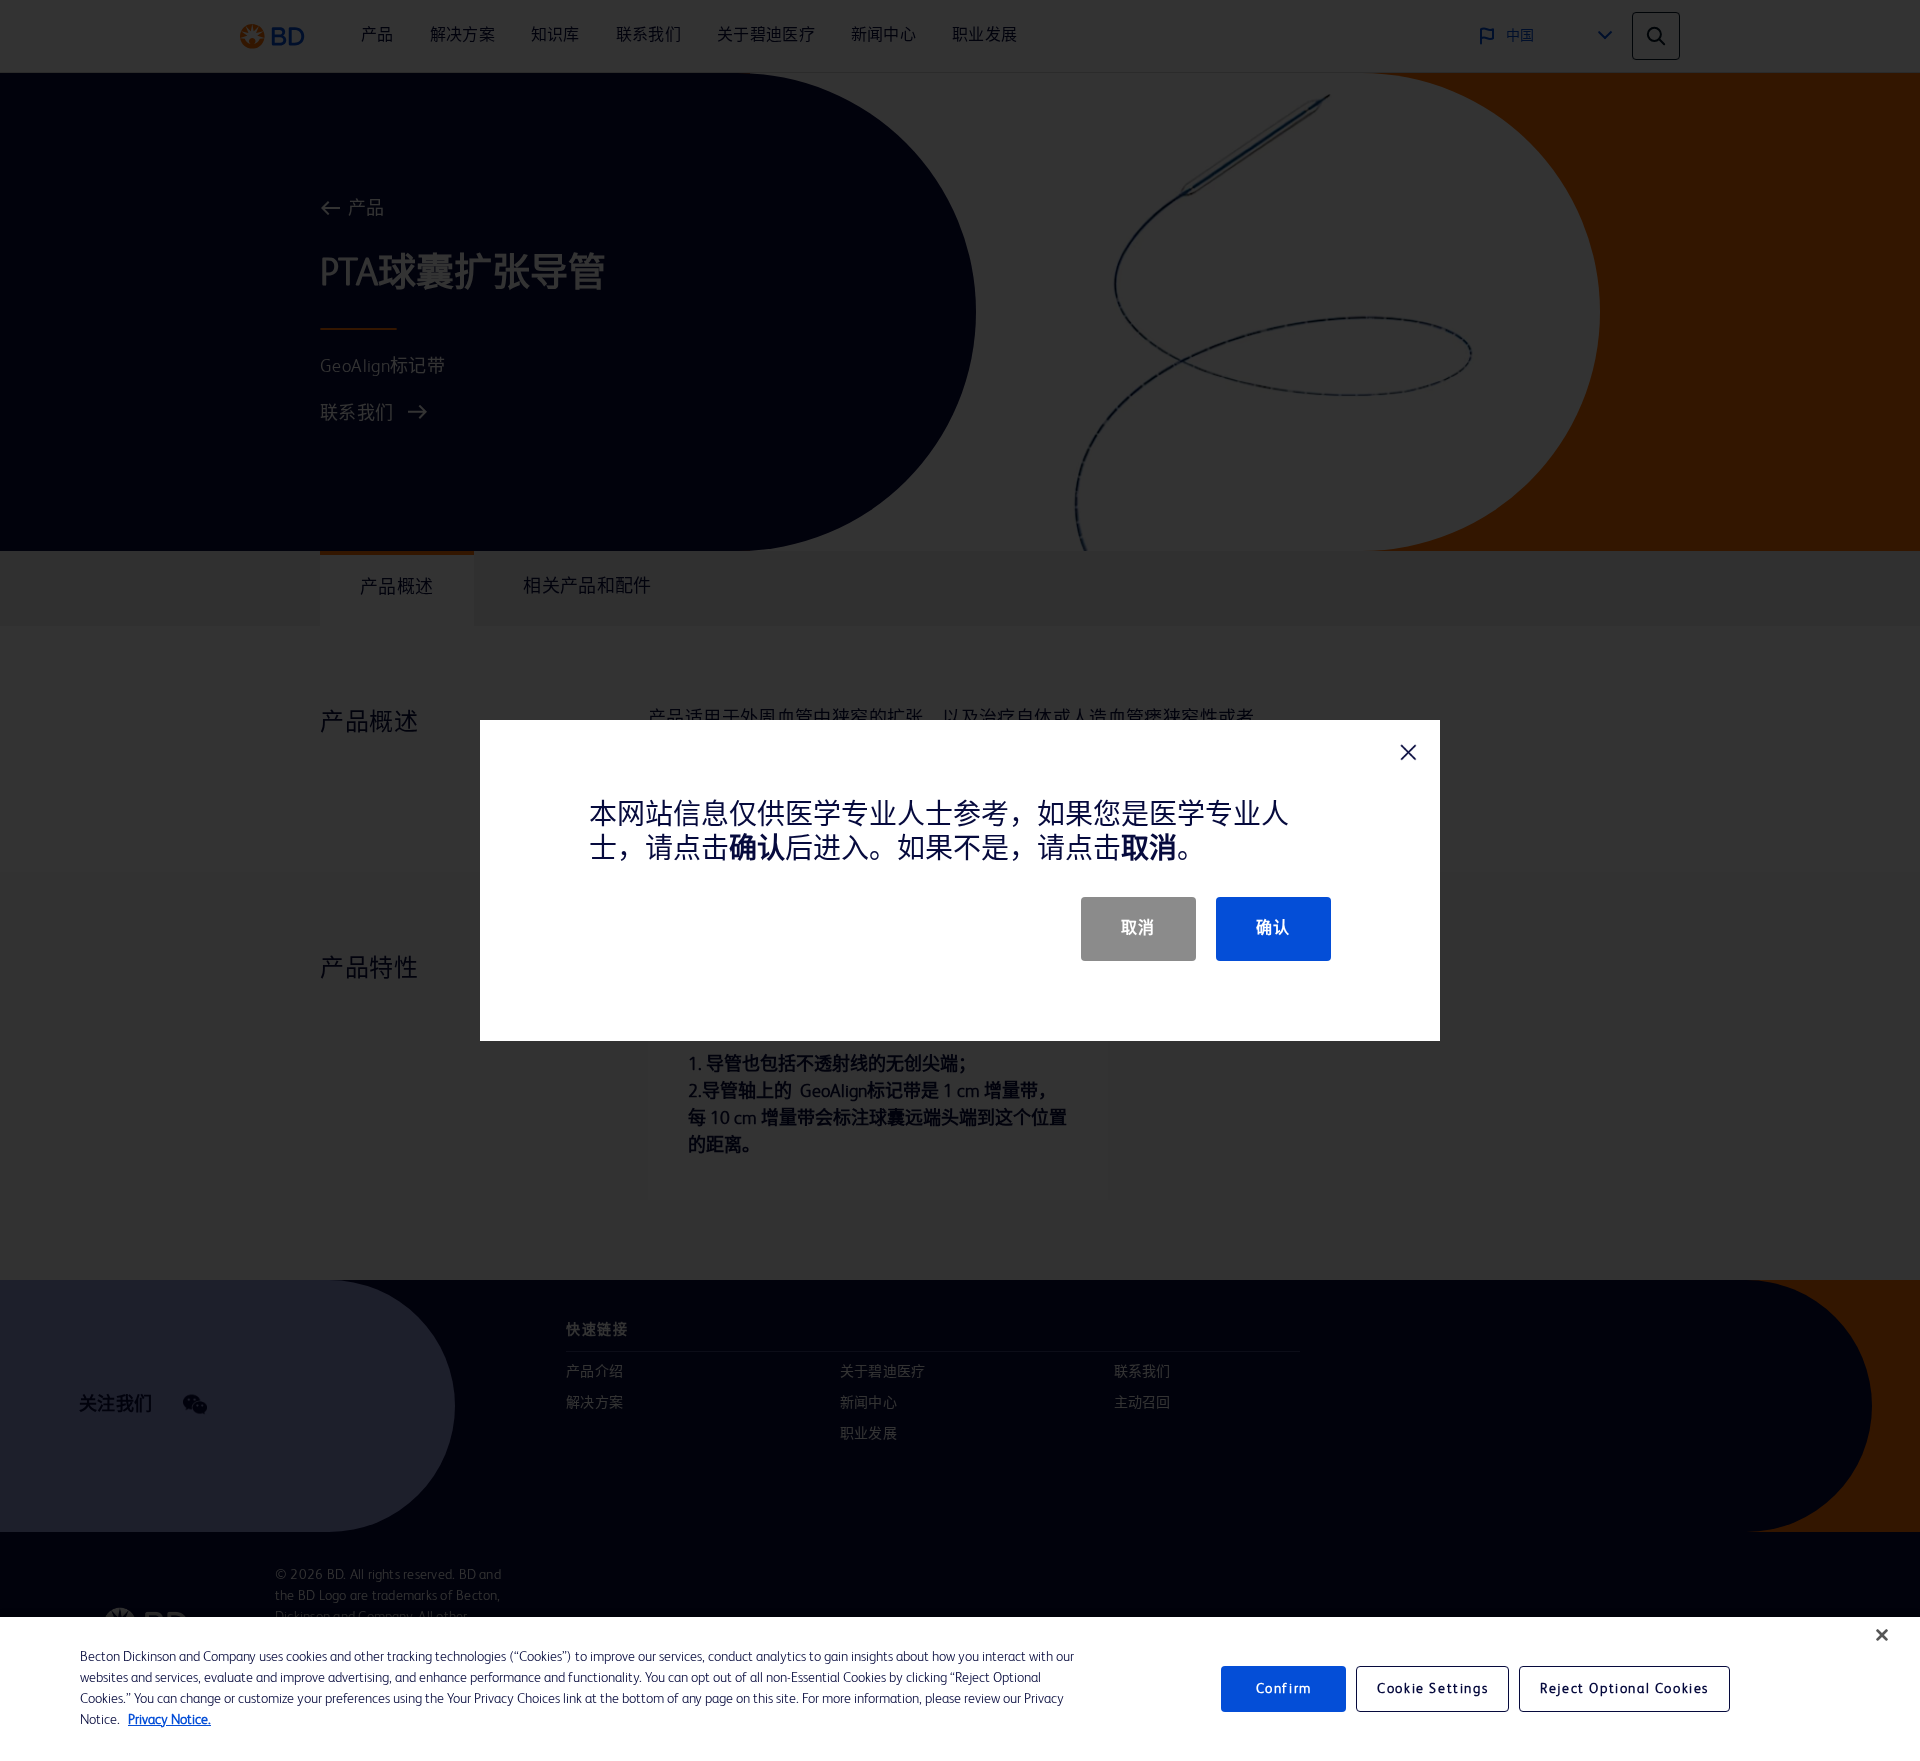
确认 (1273, 929)
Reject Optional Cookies (1624, 1689)
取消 (1138, 929)
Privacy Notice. (169, 1720)
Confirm (1284, 1689)
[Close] (1882, 1635)
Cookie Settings (1432, 1689)
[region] (960, 1689)
